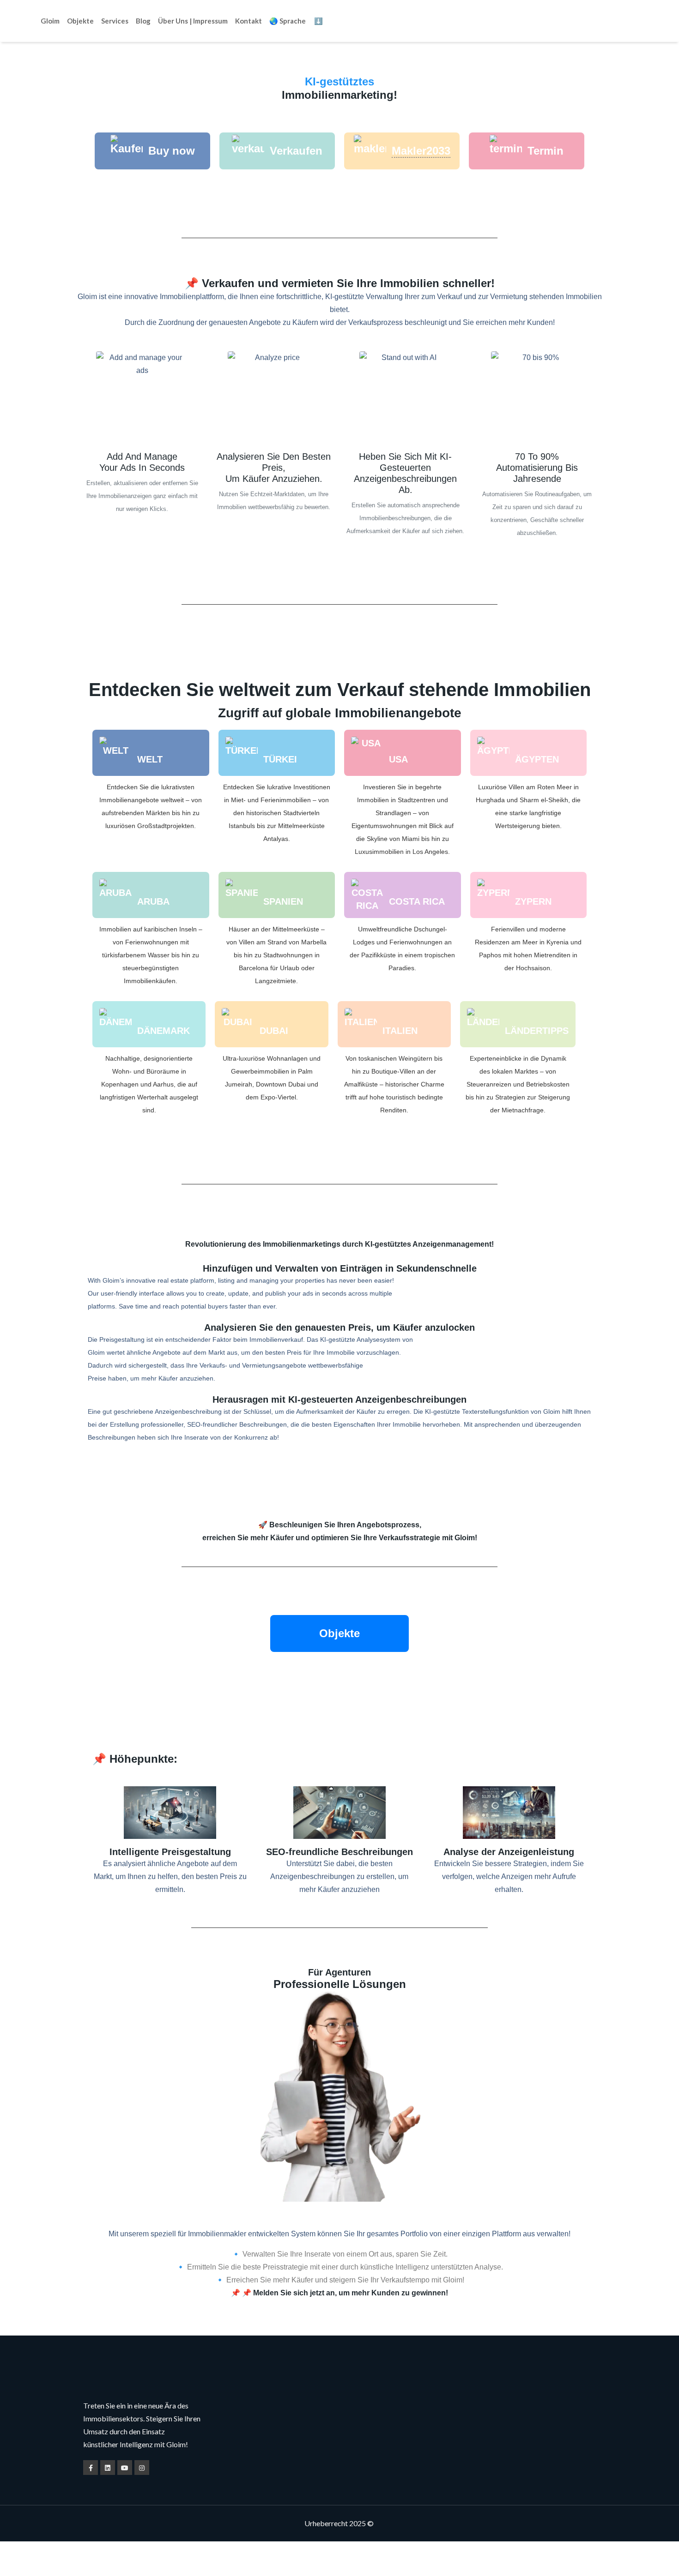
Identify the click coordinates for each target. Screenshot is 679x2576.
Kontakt (249, 21)
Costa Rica (417, 901)
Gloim (50, 21)
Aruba (153, 901)
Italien (400, 1031)
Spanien (283, 901)
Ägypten (537, 759)
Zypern (533, 901)
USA (398, 759)
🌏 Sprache (288, 21)
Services (115, 21)
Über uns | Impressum (193, 21)
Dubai (274, 1031)
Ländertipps (537, 1031)
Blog (143, 21)
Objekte (80, 21)
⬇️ (318, 21)
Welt (150, 759)
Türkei (280, 759)
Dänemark (164, 1031)
